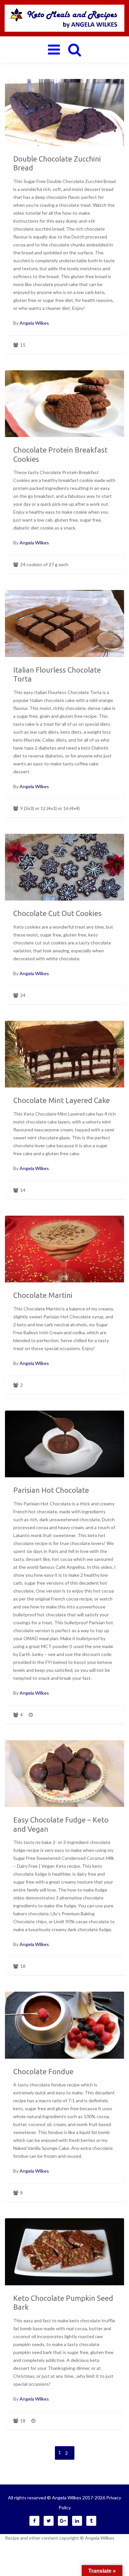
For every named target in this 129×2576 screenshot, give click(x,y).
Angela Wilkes (34, 323)
